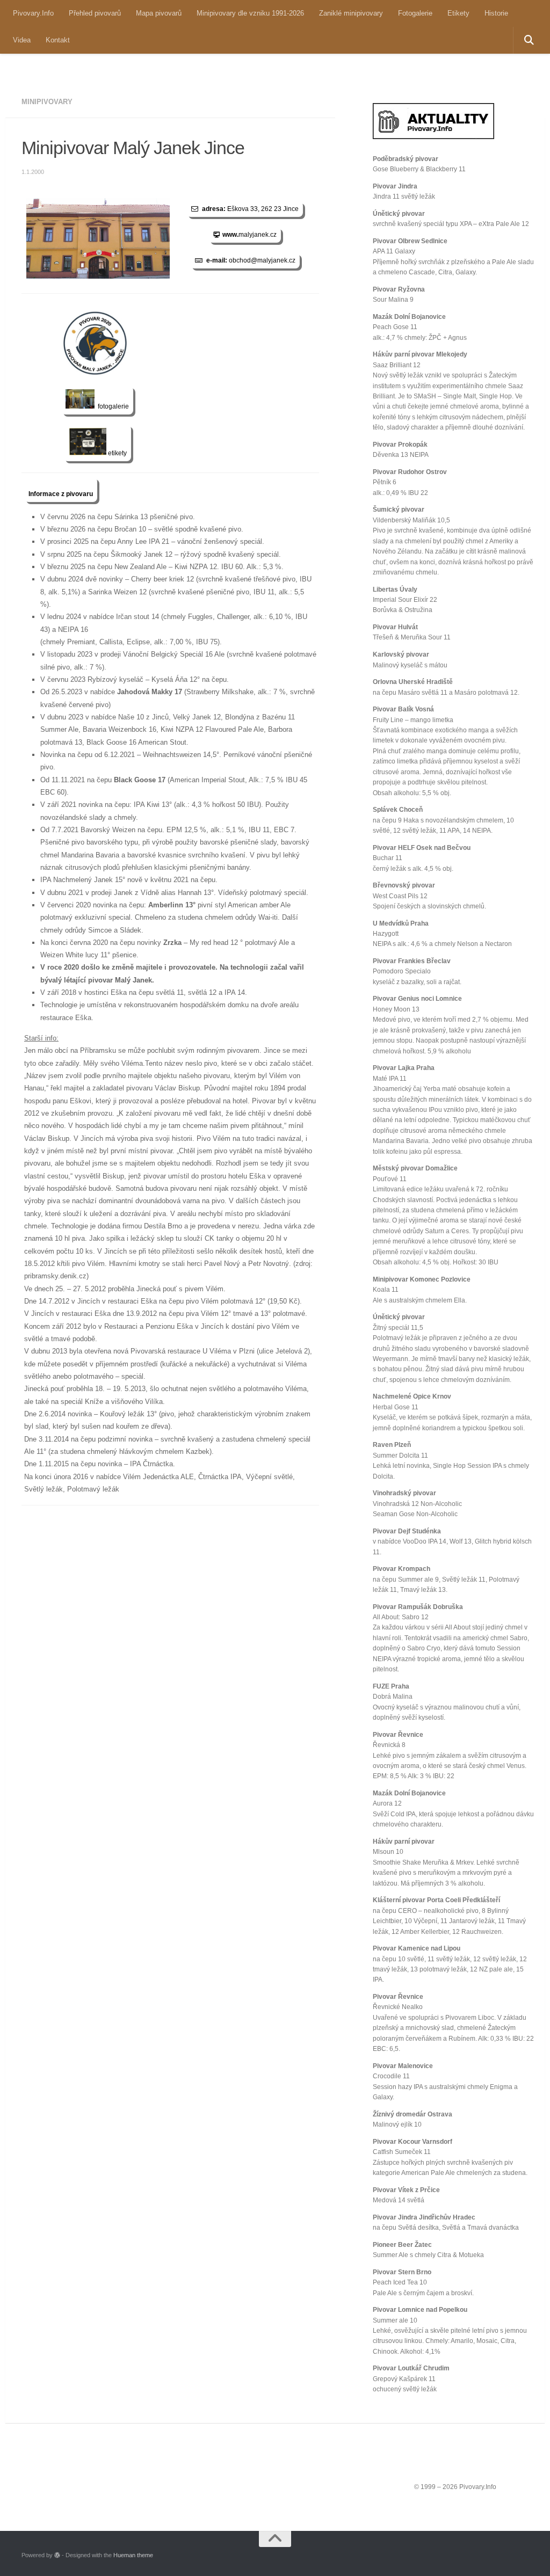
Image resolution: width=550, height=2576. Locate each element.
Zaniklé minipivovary (351, 13)
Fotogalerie (415, 13)
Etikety (458, 13)
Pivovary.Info (33, 13)
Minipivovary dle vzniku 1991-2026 (250, 13)
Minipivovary (47, 102)
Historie (496, 13)
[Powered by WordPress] (57, 2555)
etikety (117, 453)
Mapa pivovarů (159, 13)
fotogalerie (112, 406)
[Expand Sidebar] (349, 102)
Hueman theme (133, 2555)
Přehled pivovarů (95, 13)
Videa (22, 40)
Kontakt (58, 40)
